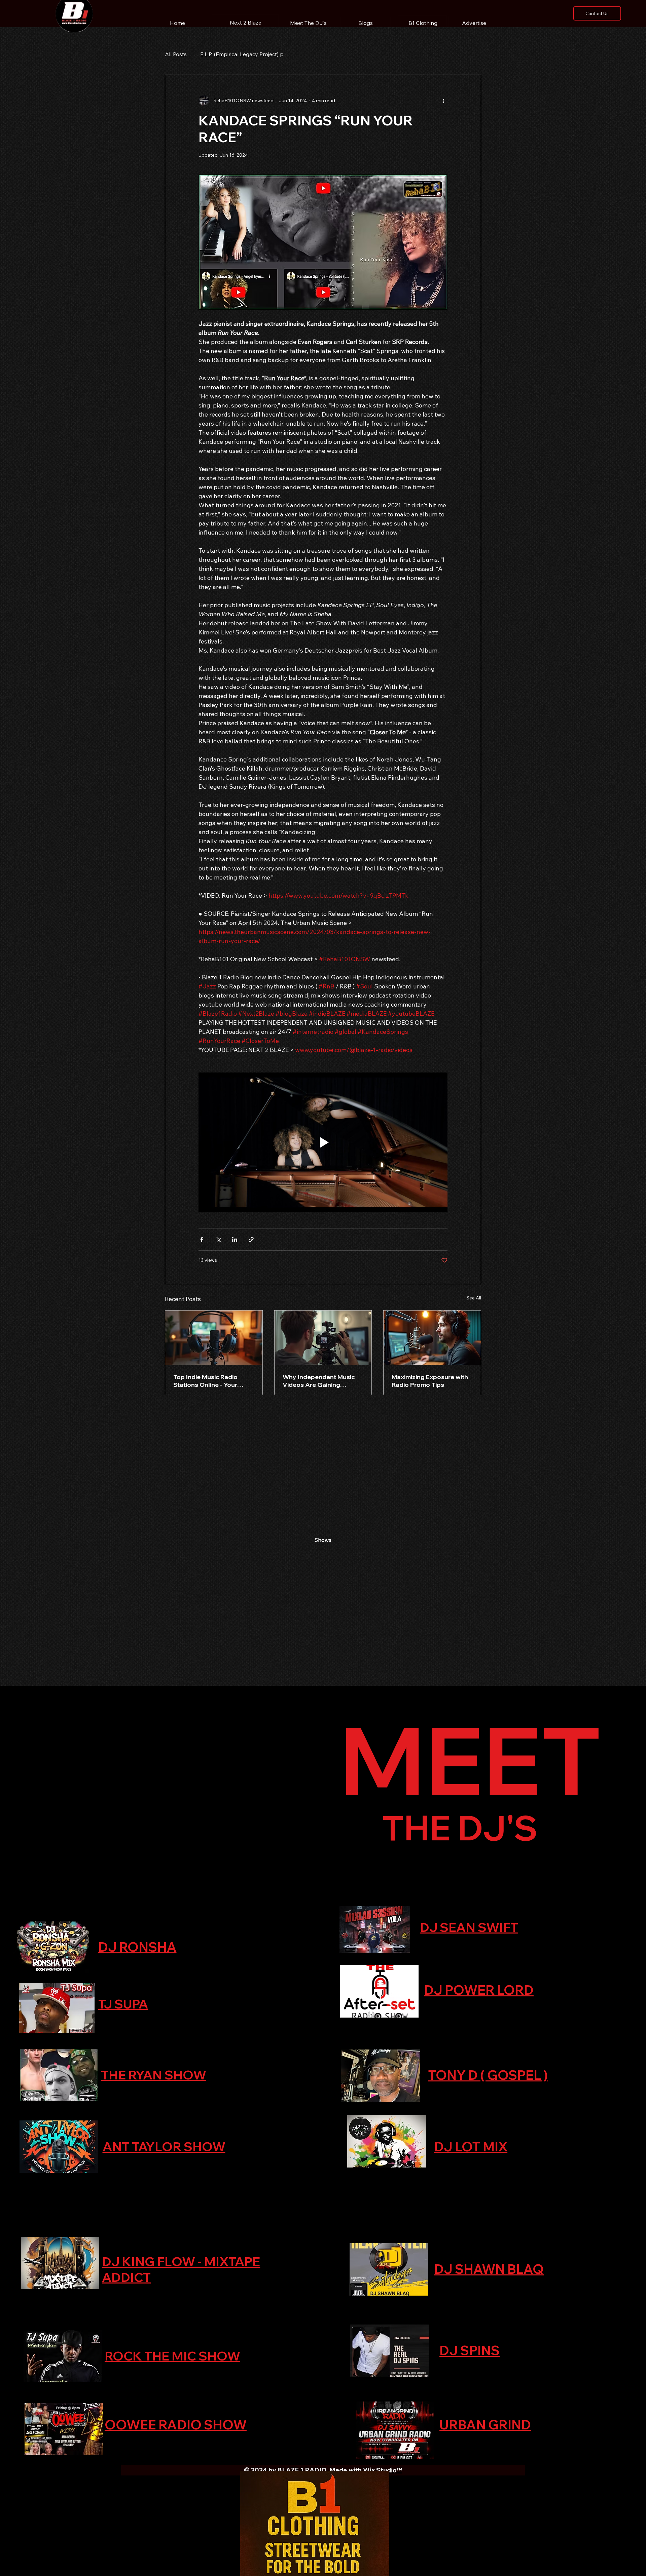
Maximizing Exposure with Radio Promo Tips (430, 1381)
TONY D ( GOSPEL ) (488, 2075)
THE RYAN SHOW (154, 2075)
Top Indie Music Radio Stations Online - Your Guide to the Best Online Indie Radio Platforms (209, 1381)
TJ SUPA (123, 2004)
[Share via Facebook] (202, 1239)
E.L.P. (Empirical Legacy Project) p (242, 54)
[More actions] (443, 101)
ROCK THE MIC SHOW (172, 2356)
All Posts (176, 54)
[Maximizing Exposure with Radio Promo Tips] (432, 1338)
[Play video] (323, 1142)
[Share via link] (251, 1239)
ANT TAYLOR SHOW (164, 2146)
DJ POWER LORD (479, 1990)
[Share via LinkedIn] (235, 1239)
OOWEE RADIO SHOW (176, 2425)
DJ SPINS (470, 2350)
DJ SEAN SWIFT (469, 1927)
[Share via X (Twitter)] (218, 1239)
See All (474, 1298)
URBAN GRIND (485, 2425)
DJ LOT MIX (471, 2147)
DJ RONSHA (137, 1947)
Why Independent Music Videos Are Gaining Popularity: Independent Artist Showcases (319, 1381)
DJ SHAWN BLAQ (489, 2269)
